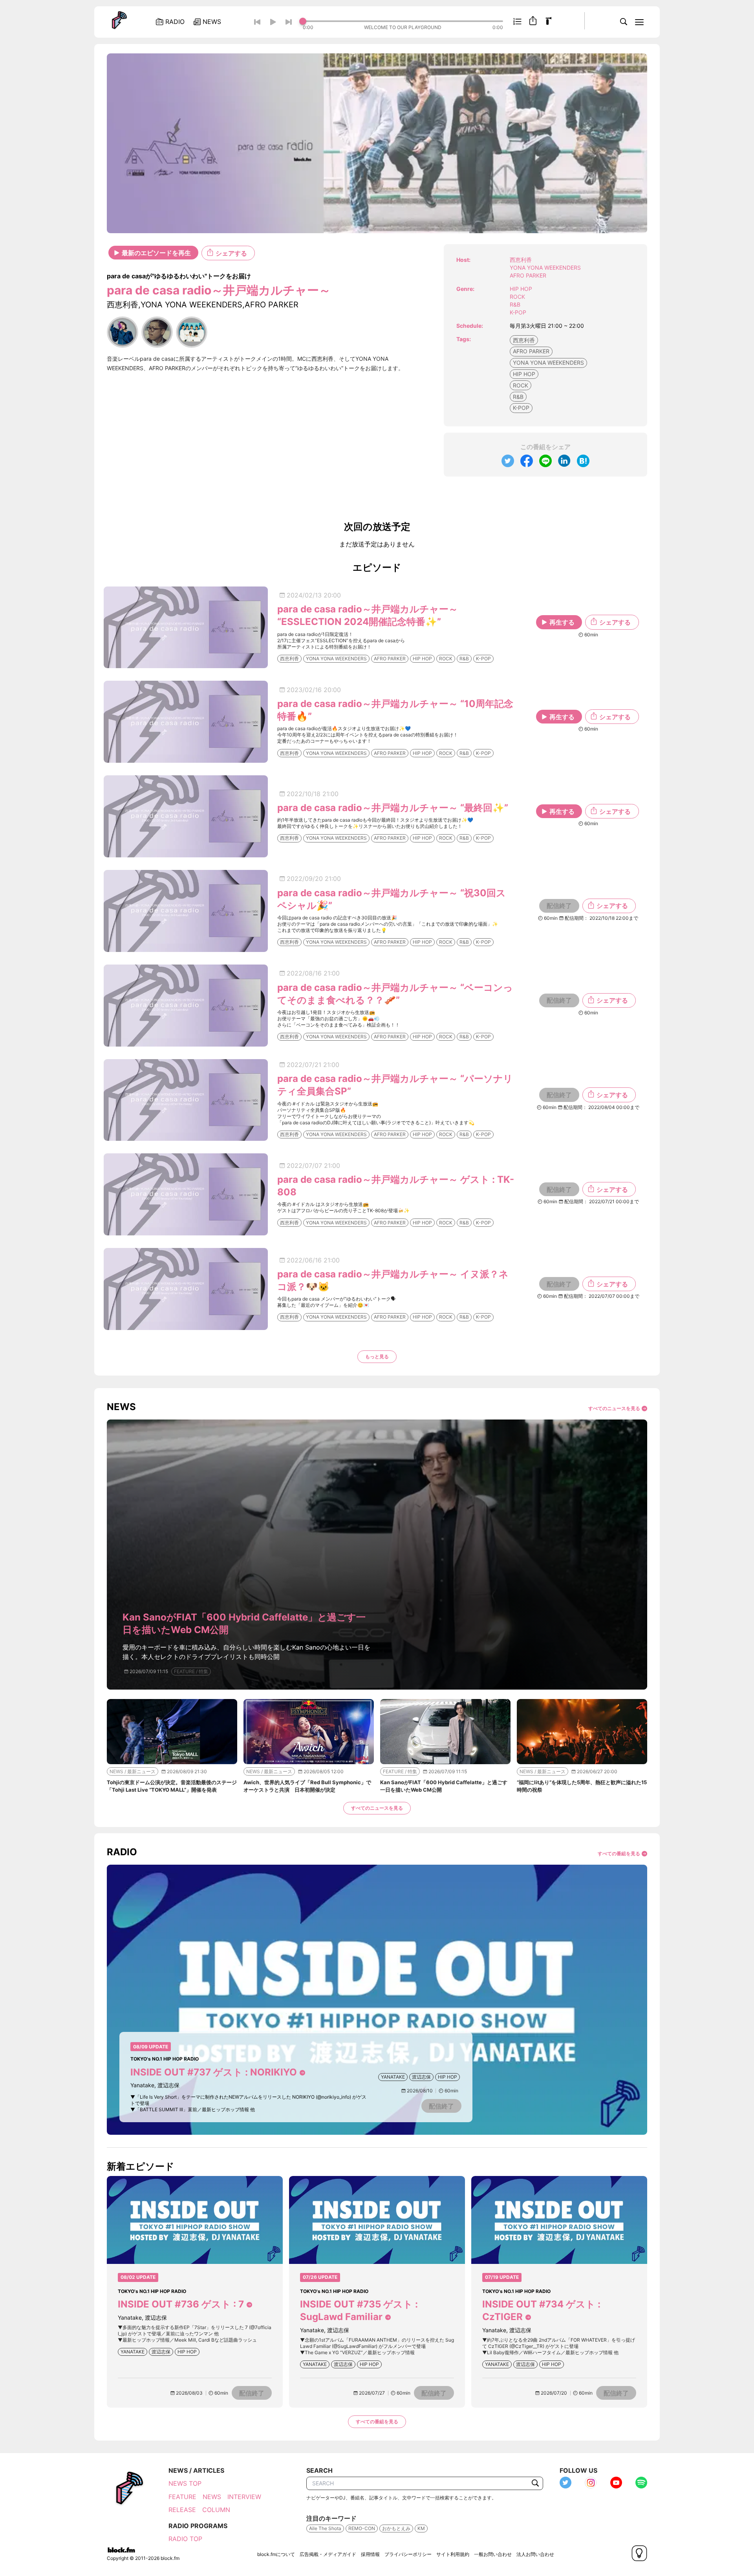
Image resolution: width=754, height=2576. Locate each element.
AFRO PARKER (531, 351)
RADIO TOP (185, 2539)
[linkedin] (564, 461)
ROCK (517, 297)
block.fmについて (276, 2554)
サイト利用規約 (453, 2554)
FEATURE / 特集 (191, 1671)
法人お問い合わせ (535, 2554)
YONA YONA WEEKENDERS (548, 363)
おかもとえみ (396, 2528)
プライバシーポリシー (408, 2554)
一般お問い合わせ (493, 2554)
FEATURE (182, 2497)
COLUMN (216, 2510)
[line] (545, 461)
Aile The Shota (325, 2528)
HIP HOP (521, 289)
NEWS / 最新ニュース (133, 1771)
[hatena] (583, 461)
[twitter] (508, 461)
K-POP (518, 312)
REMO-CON (362, 2528)
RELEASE (182, 2510)
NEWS (212, 2497)
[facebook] (527, 461)
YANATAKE (393, 2077)
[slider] (403, 21)
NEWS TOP (185, 2483)
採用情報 (370, 2554)
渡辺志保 (421, 2077)
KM (421, 2528)
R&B (515, 304)
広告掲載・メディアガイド (328, 2554)
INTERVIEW (244, 2497)
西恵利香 (524, 340)
